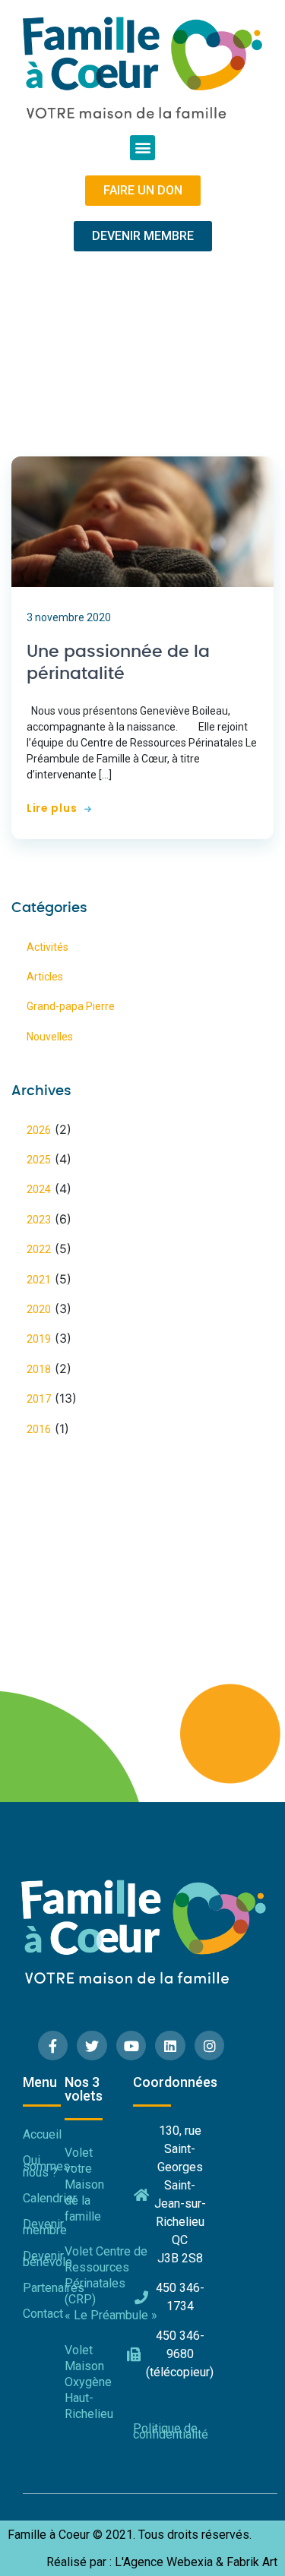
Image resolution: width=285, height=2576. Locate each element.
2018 (39, 1369)
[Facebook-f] (53, 2046)
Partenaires (44, 2288)
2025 (39, 1160)
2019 (39, 1339)
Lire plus (52, 808)
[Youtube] (131, 2046)
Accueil (42, 2134)
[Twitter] (92, 2046)
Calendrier (44, 2198)
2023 (39, 1220)
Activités (47, 947)
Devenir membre (44, 2227)
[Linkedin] (170, 2046)
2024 (39, 1189)
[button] (142, 148)
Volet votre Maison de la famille (84, 2184)
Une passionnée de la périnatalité (118, 663)
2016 (39, 1429)
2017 (39, 1399)
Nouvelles (50, 1037)
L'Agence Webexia (164, 2562)
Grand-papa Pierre (71, 1006)
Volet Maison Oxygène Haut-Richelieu (89, 2382)
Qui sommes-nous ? (44, 2166)
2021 (39, 1280)
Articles (45, 977)
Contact (43, 2314)
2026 (39, 1130)
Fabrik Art (252, 2562)
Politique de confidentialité (169, 2431)
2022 (39, 1249)
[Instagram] (210, 2046)
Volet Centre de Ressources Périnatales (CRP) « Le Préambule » (91, 2283)
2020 (39, 1309)
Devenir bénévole (44, 2259)
